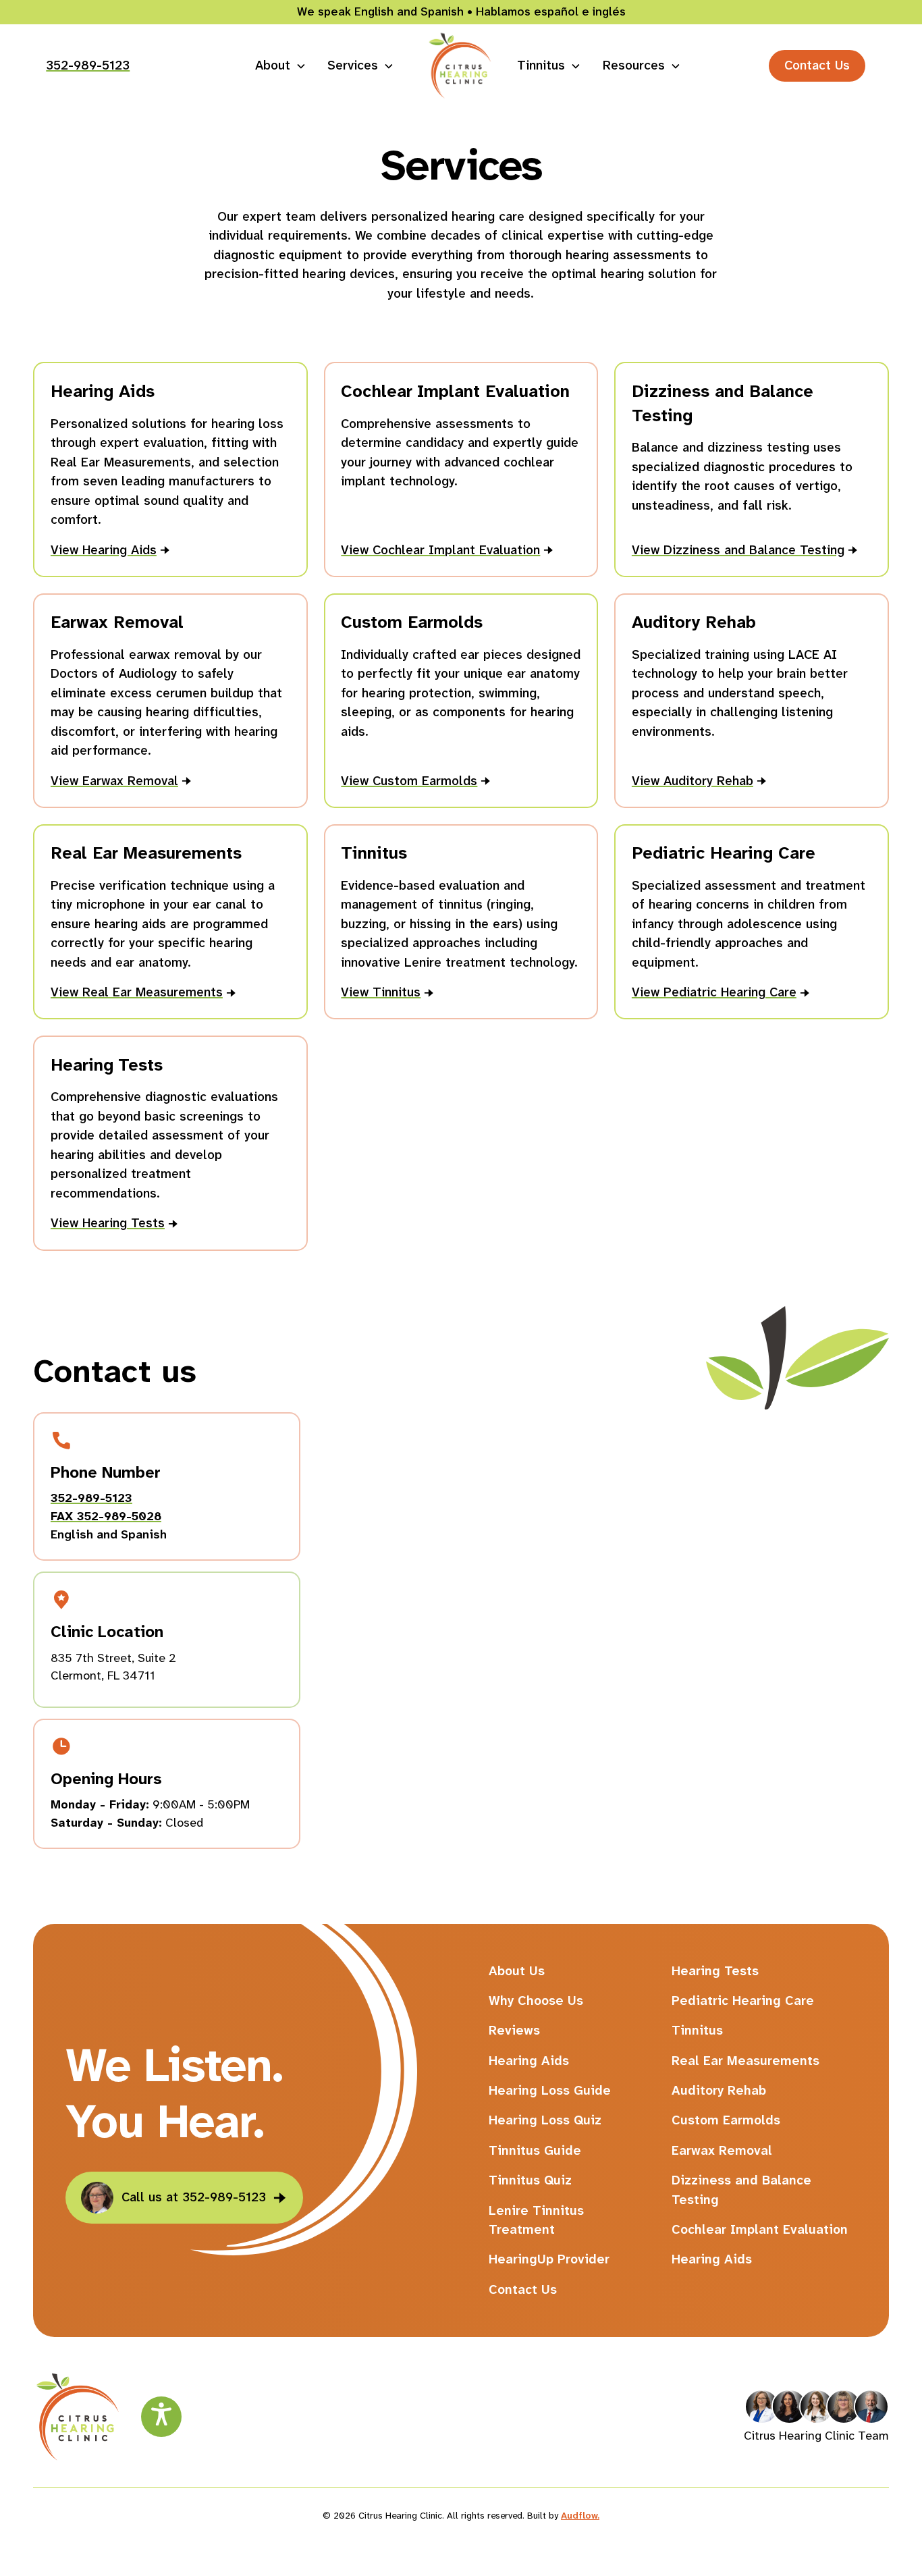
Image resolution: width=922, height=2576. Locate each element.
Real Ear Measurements (745, 2061)
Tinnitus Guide (535, 2150)
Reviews (514, 2030)
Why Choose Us (536, 2001)
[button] (280, 65)
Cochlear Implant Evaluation (760, 2229)
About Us (517, 1971)
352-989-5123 (88, 65)
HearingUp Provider (549, 2259)
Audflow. (580, 2515)
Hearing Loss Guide (550, 2090)
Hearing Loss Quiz (545, 2120)
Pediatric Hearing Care (743, 2001)
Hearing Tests (715, 1971)
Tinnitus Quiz (530, 2180)
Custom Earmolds (726, 2120)
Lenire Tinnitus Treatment (536, 2220)
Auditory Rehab (719, 2090)
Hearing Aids (529, 2061)
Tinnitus (697, 2030)
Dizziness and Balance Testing (741, 2190)
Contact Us (817, 65)
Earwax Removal (722, 2150)
